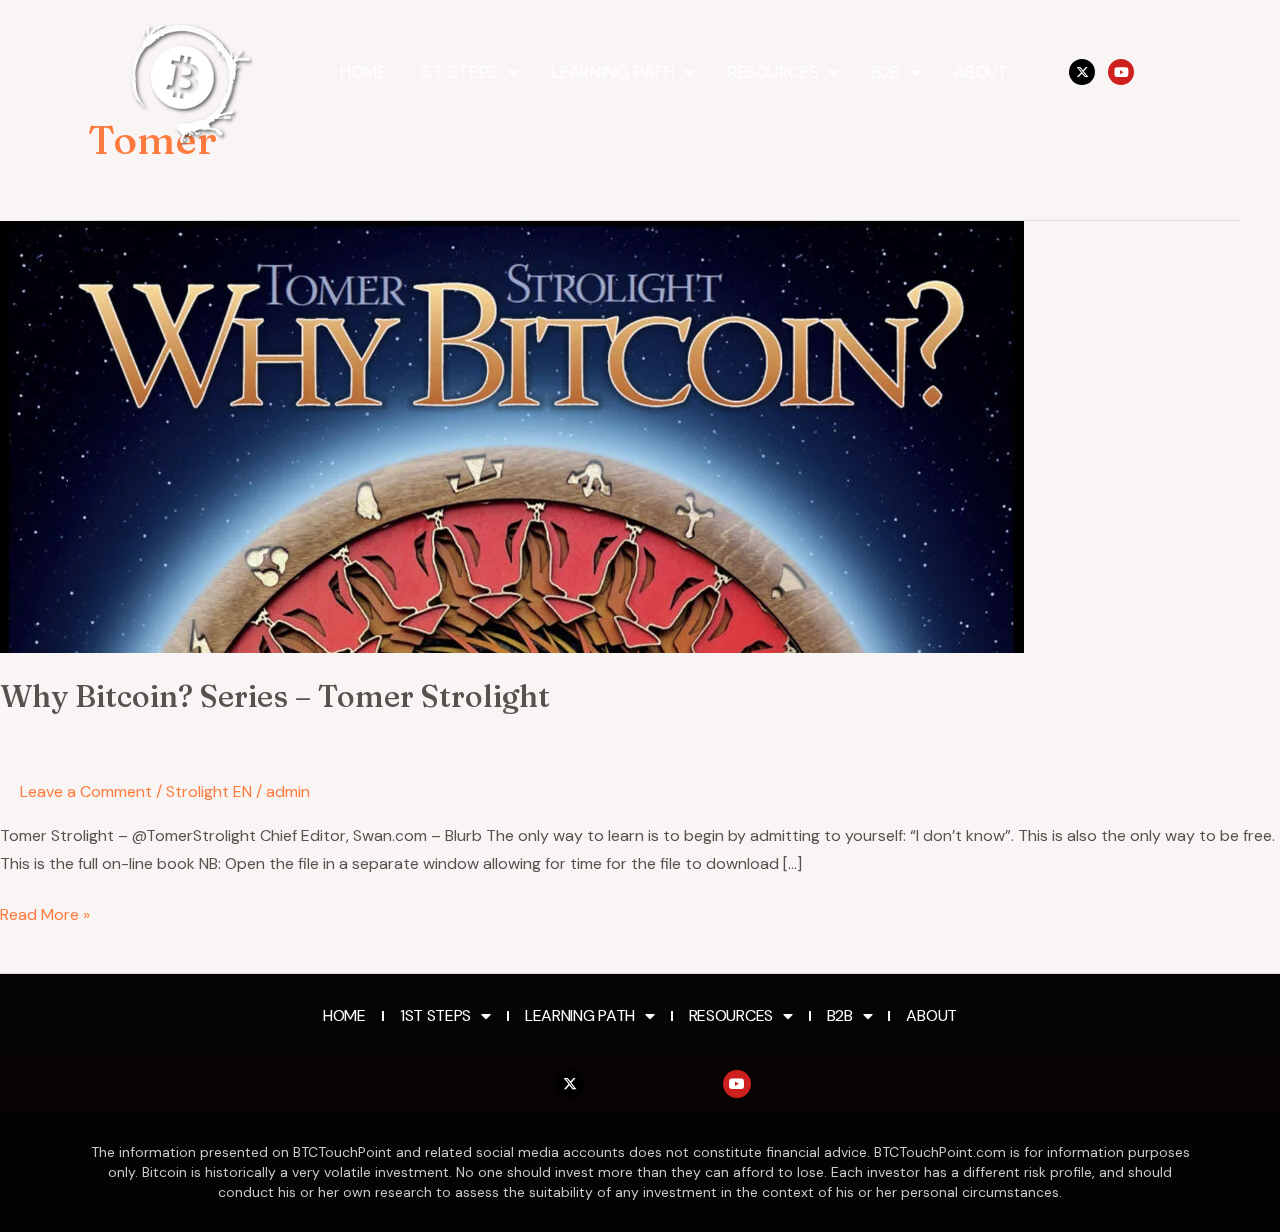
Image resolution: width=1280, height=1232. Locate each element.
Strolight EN (209, 791)
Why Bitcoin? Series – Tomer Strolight (275, 696)
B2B (886, 72)
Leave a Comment (86, 791)
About (981, 72)
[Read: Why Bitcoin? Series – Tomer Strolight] (512, 435)
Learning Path (613, 72)
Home (362, 72)
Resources (772, 72)
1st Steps (458, 72)
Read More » (45, 913)
